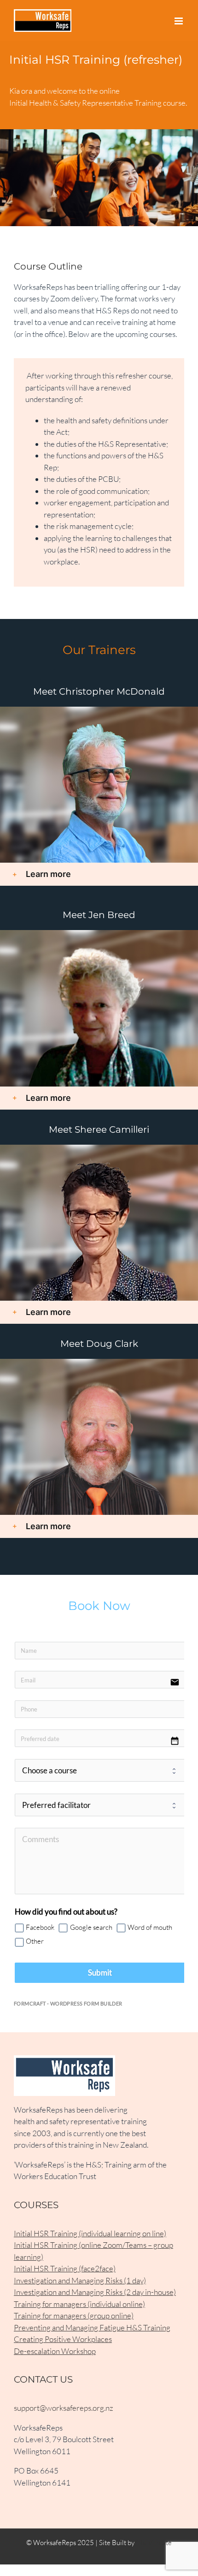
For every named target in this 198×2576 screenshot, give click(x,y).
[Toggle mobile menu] (179, 21)
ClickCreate (154, 2543)
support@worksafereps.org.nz (64, 2408)
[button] (99, 874)
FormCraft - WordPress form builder (68, 2003)
